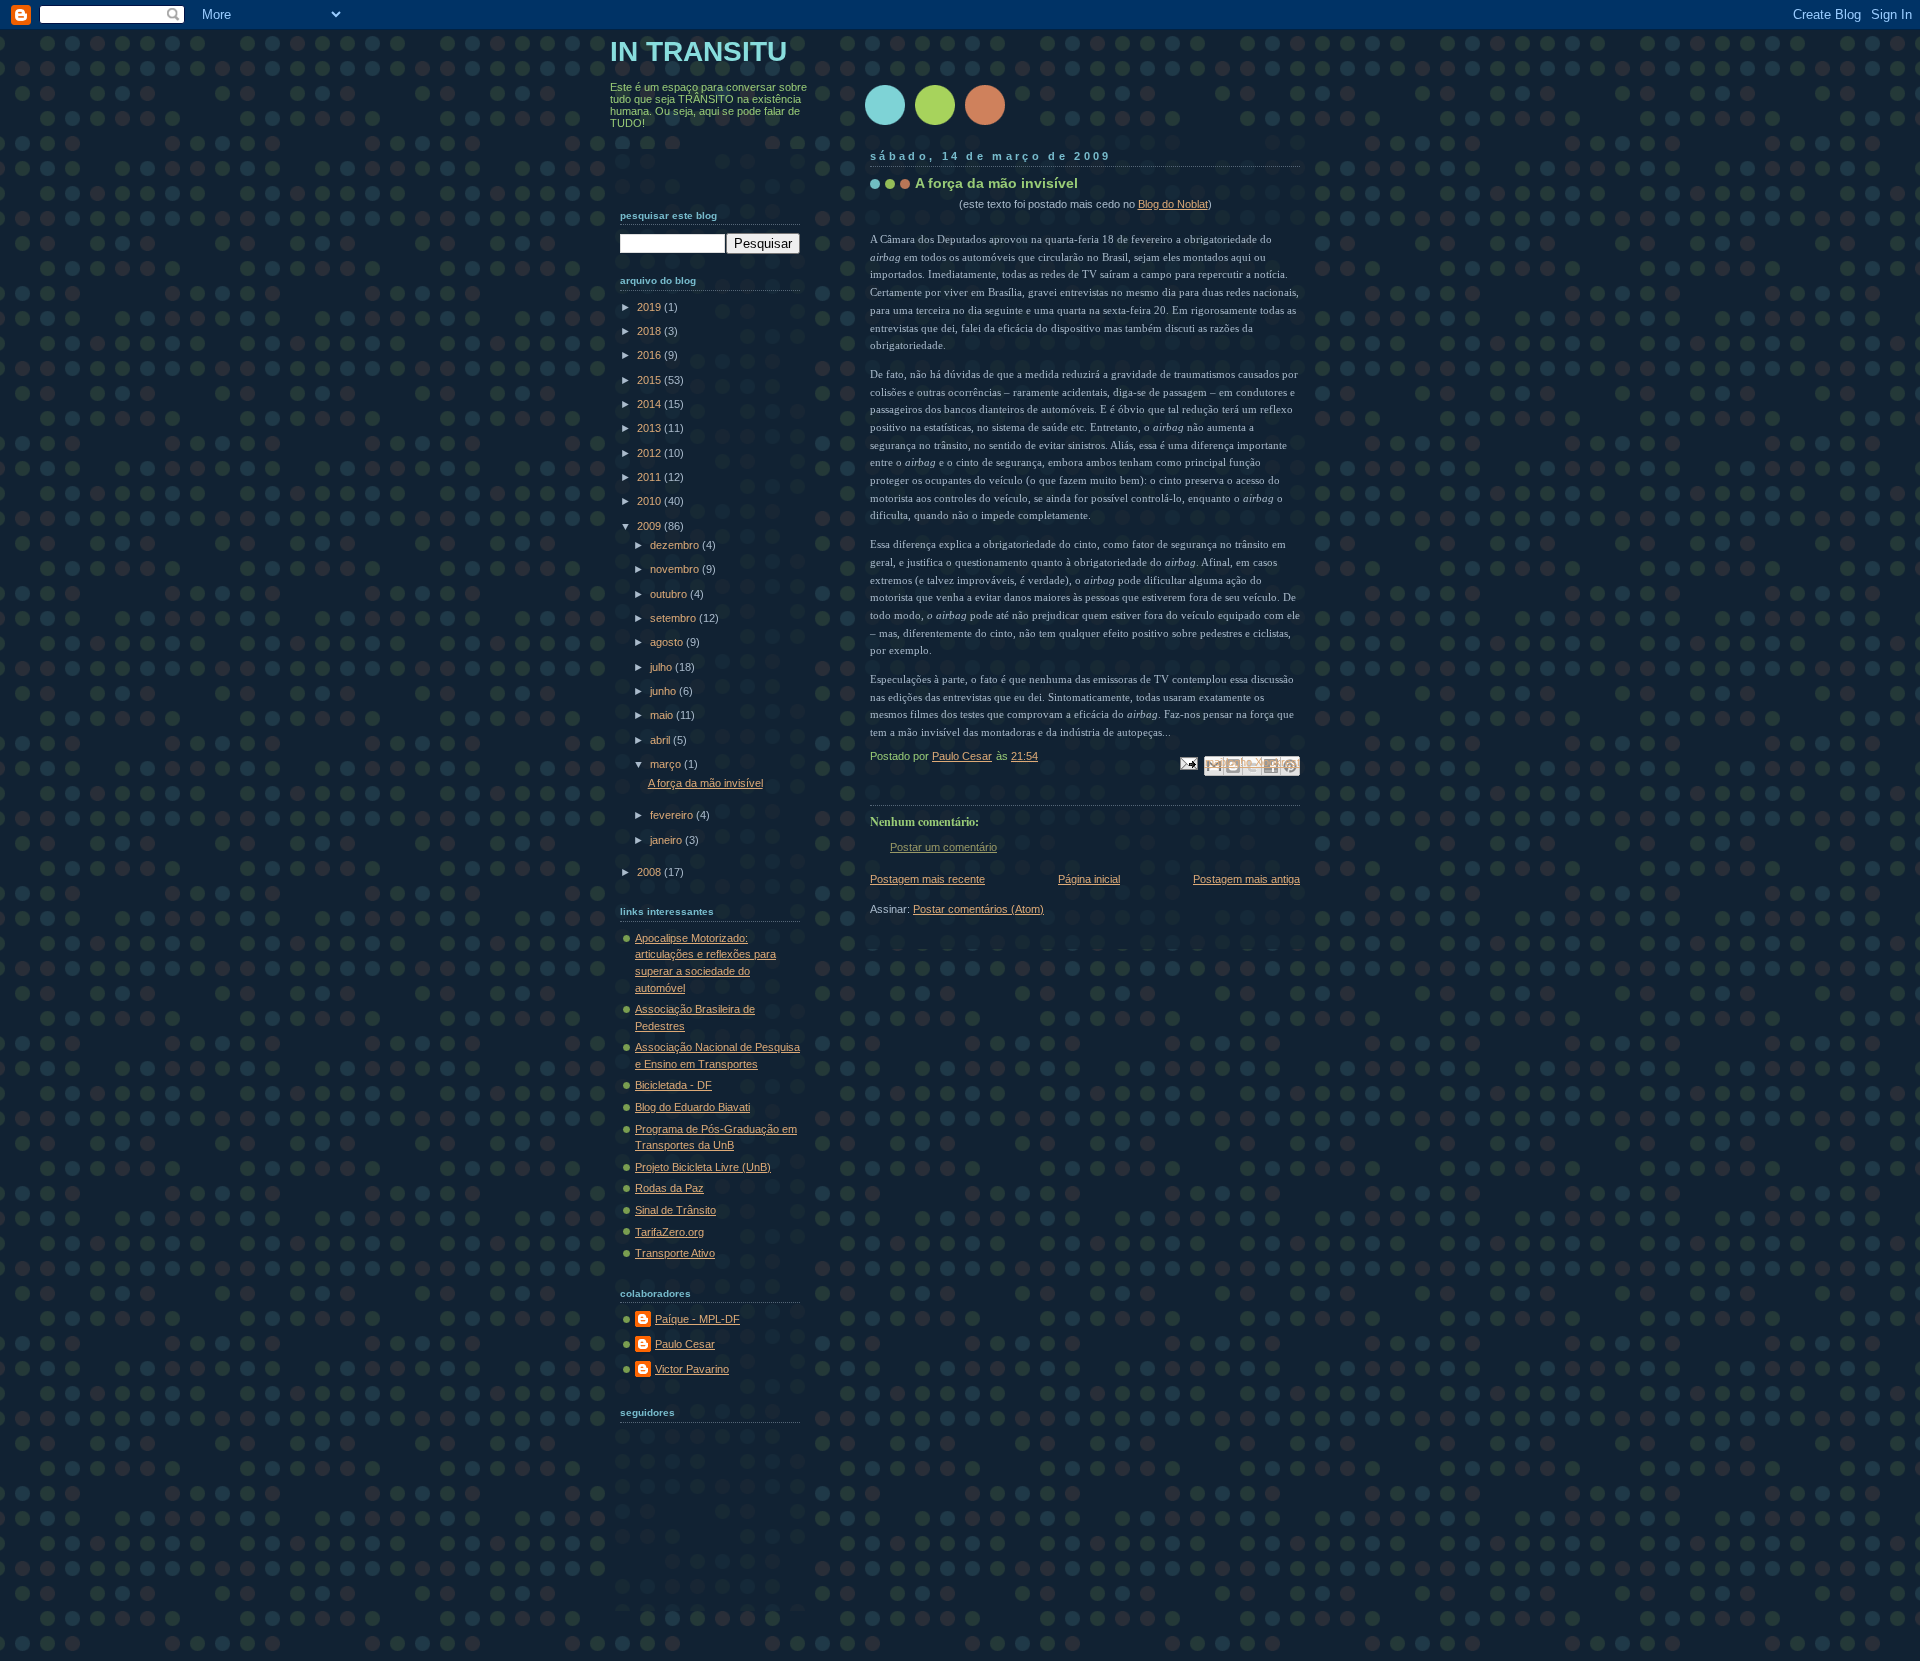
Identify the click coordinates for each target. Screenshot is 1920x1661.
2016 (650, 355)
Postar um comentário (943, 847)
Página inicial (1089, 879)
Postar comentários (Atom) (978, 909)
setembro (674, 618)
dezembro (676, 545)
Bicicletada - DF (673, 1085)
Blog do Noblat (1173, 204)
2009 (650, 526)
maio (663, 715)
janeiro (667, 840)
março (667, 764)
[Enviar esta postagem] (1187, 763)
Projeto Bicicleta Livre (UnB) (703, 1167)
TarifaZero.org (669, 1232)
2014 (650, 404)
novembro (676, 569)
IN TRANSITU (698, 51)
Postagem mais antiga (1246, 879)
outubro (670, 594)
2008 (650, 872)
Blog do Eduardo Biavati (692, 1107)
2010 (650, 501)
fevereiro (673, 815)
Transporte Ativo (675, 1253)
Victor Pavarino (692, 1369)
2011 (650, 477)
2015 (650, 380)
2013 (650, 428)
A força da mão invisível (705, 783)
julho (662, 667)
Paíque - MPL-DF (697, 1319)
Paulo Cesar (685, 1344)
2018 (650, 331)
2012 (650, 453)
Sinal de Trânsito (675, 1210)
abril (661, 740)
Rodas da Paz (669, 1188)
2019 (650, 307)
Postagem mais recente (927, 879)
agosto (668, 642)
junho (664, 691)
